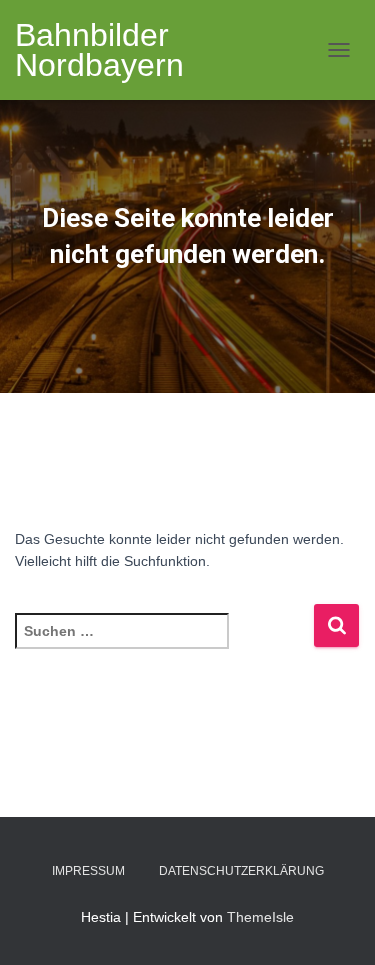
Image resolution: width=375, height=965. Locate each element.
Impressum (88, 871)
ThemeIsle (260, 917)
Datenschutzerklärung (241, 871)
